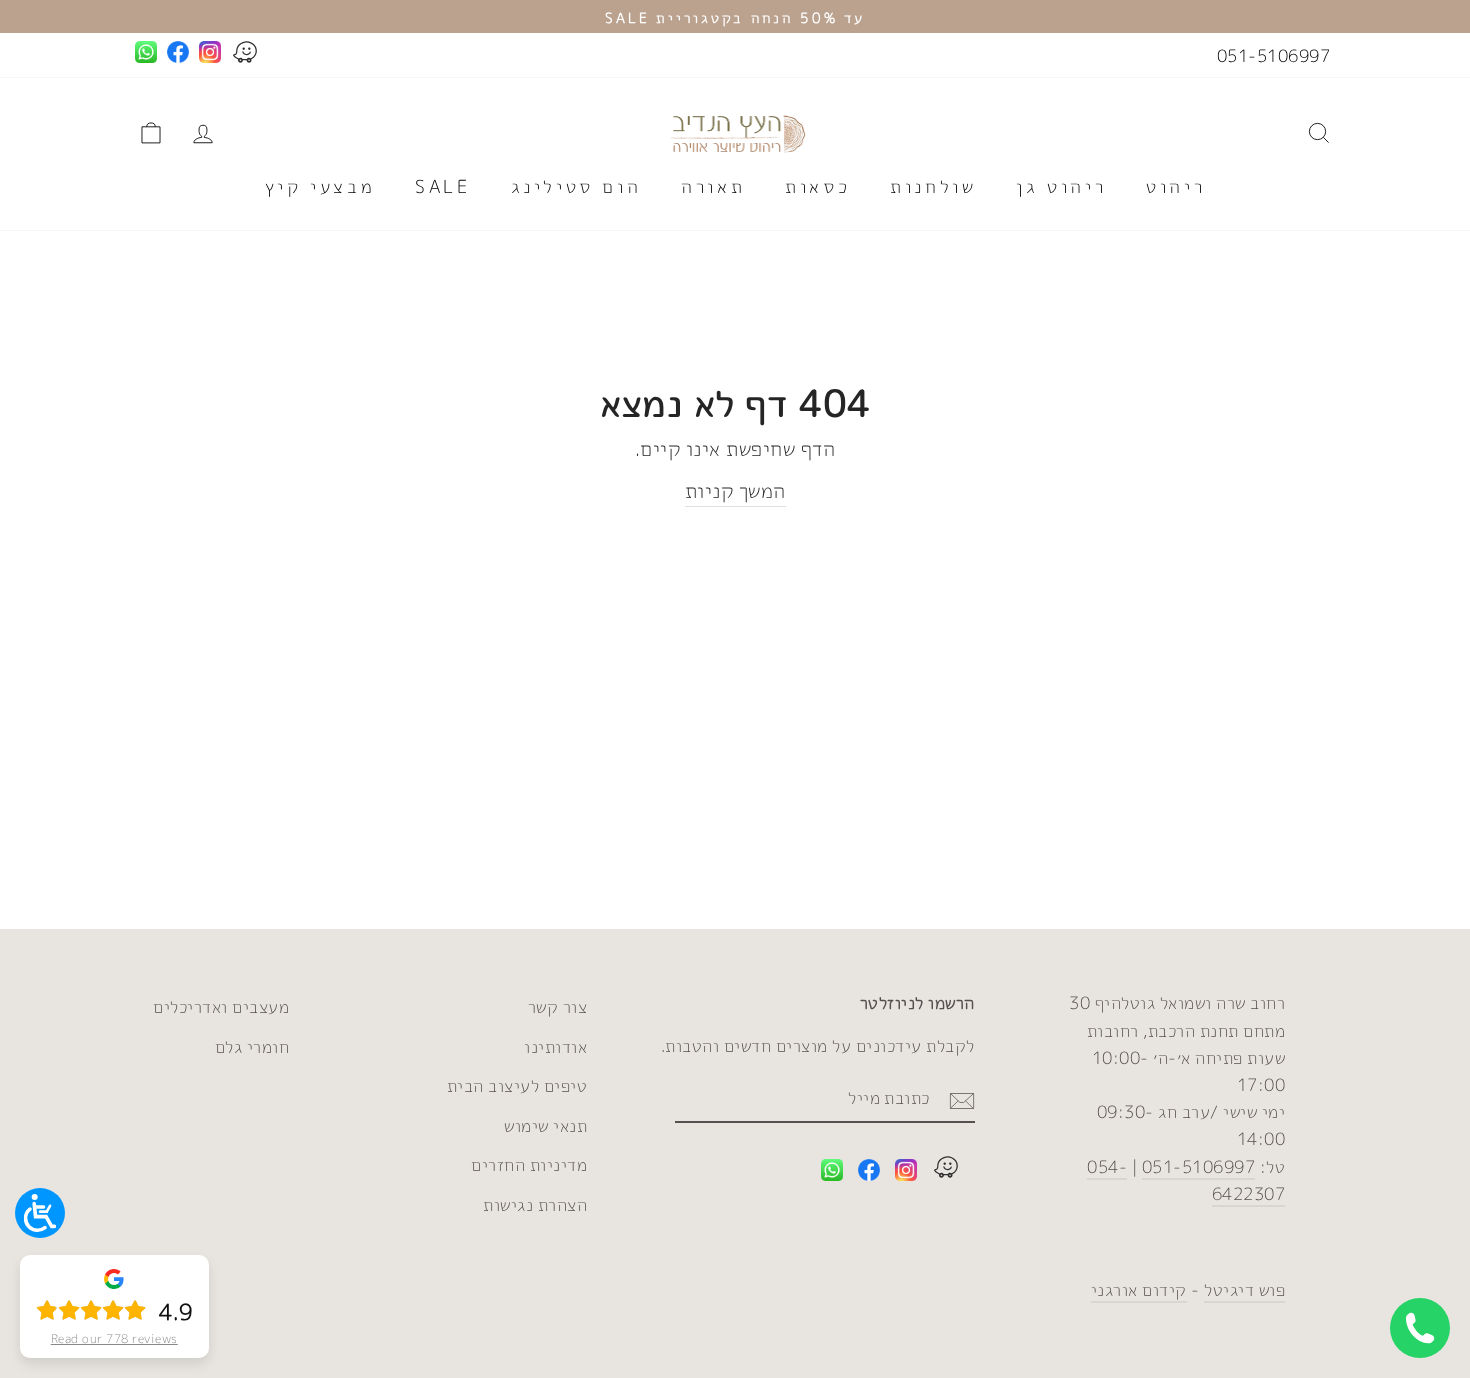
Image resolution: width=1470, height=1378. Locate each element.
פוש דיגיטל (1244, 1289)
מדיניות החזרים (529, 1164)
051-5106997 (1274, 55)
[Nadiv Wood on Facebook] (869, 1173)
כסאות (817, 186)
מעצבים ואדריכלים (221, 1006)
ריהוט (1175, 186)
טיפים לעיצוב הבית (517, 1085)
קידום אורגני (1139, 1289)
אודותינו (555, 1046)
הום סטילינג (576, 186)
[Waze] (946, 1170)
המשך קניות (735, 490)
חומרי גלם (252, 1046)
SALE (442, 186)
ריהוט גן (1061, 186)
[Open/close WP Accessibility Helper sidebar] (40, 1213)
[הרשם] (962, 1098)
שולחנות (933, 186)
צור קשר (558, 1006)
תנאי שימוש (545, 1125)
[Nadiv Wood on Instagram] (906, 1173)
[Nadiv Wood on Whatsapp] (832, 1173)
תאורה (713, 186)
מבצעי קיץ (320, 186)
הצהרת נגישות (535, 1204)
